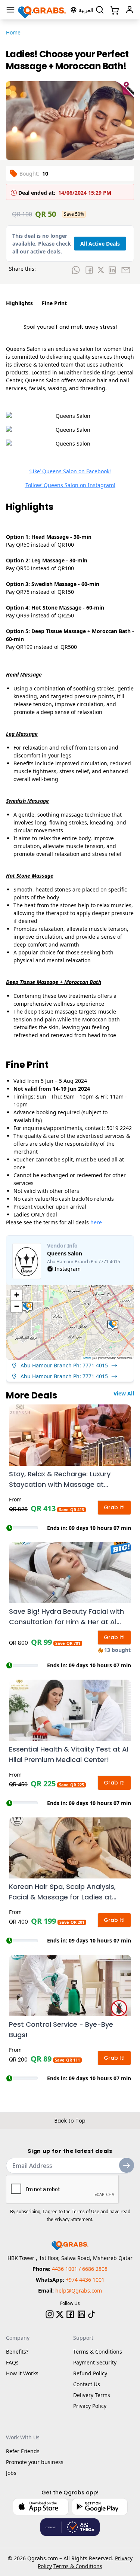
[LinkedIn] (81, 2314)
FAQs (12, 2362)
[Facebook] (70, 2314)
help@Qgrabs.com (79, 2291)
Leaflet (87, 1358)
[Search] (100, 10)
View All (124, 1393)
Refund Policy (90, 2373)
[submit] (127, 2165)
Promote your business (35, 2462)
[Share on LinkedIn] (112, 270)
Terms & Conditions (98, 2352)
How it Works (22, 2373)
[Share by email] (126, 270)
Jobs (11, 2473)
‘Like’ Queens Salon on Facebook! (70, 471)
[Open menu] (10, 10)
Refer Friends (23, 2451)
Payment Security (95, 2362)
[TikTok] (91, 2314)
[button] (27, 1307)
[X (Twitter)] (60, 2314)
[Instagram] (50, 2314)
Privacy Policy (90, 2406)
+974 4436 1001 (85, 2280)
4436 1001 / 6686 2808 (80, 2269)
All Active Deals (100, 244)
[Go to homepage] (42, 10)
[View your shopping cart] (114, 10)
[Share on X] (101, 270)
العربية (86, 10)
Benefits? (17, 2352)
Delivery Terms (92, 2395)
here (96, 1222)
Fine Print (54, 303)
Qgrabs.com (43, 2558)
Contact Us (87, 2384)
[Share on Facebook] (89, 270)
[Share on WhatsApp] (76, 270)
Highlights (19, 303)
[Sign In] (130, 10)
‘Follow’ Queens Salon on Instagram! (70, 485)
